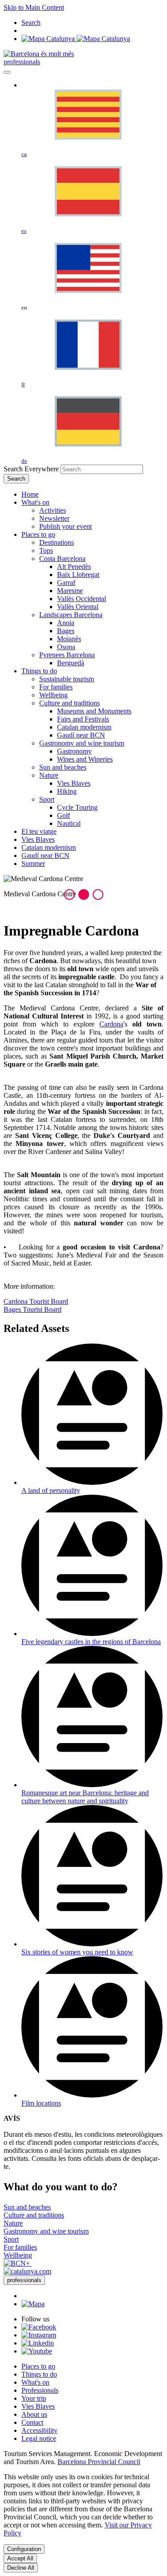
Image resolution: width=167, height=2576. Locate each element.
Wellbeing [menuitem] (53, 695)
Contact (32, 2422)
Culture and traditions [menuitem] (69, 703)
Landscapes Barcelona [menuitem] (71, 615)
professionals (22, 62)
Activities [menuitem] (53, 510)
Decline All (21, 2568)
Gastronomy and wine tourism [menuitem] (82, 743)
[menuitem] (30, 494)
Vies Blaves (38, 2406)
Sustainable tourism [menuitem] (67, 679)
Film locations (41, 2103)
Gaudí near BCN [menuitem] (81, 735)
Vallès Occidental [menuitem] (81, 599)
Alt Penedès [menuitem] (74, 567)
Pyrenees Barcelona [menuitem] (67, 655)
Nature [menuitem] (49, 775)
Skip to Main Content (34, 7)
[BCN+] (18, 2263)
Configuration (24, 2549)
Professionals (40, 2390)
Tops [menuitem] (46, 550)
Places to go (38, 2366)
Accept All (20, 2558)
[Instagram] (39, 2335)
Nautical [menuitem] (69, 823)
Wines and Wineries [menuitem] (85, 759)
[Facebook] (39, 2327)
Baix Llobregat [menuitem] (78, 575)
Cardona (111, 1024)
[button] (69, 894)
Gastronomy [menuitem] (74, 751)
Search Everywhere (31, 469)
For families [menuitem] (56, 687)
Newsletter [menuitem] (54, 518)
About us (34, 2414)
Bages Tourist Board (33, 1309)
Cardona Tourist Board (36, 1301)
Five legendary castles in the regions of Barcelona (91, 1642)
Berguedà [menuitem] (71, 663)
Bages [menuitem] (66, 631)
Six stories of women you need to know (77, 1952)
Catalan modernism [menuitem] (84, 727)
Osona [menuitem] (66, 647)
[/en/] (39, 54)
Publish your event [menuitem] (65, 526)
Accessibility (39, 2430)
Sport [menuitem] (47, 799)
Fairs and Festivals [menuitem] (83, 719)
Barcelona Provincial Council (99, 2462)
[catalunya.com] (27, 2271)
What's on (35, 2382)
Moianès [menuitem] (69, 639)
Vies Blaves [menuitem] (74, 783)
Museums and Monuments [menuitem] (94, 711)
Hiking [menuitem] (67, 791)
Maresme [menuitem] (70, 591)
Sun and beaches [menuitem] (63, 767)
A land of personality (51, 1490)
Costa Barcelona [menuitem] (62, 558)
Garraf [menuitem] (66, 583)
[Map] (76, 39)
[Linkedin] (38, 2343)
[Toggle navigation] (7, 72)
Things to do (39, 2374)
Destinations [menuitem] (57, 542)
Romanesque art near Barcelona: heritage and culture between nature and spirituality (85, 1797)
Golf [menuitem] (63, 815)
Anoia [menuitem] (66, 623)
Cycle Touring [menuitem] (77, 807)
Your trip (34, 2398)
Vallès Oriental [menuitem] (78, 607)
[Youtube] (37, 2351)
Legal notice (39, 2438)
